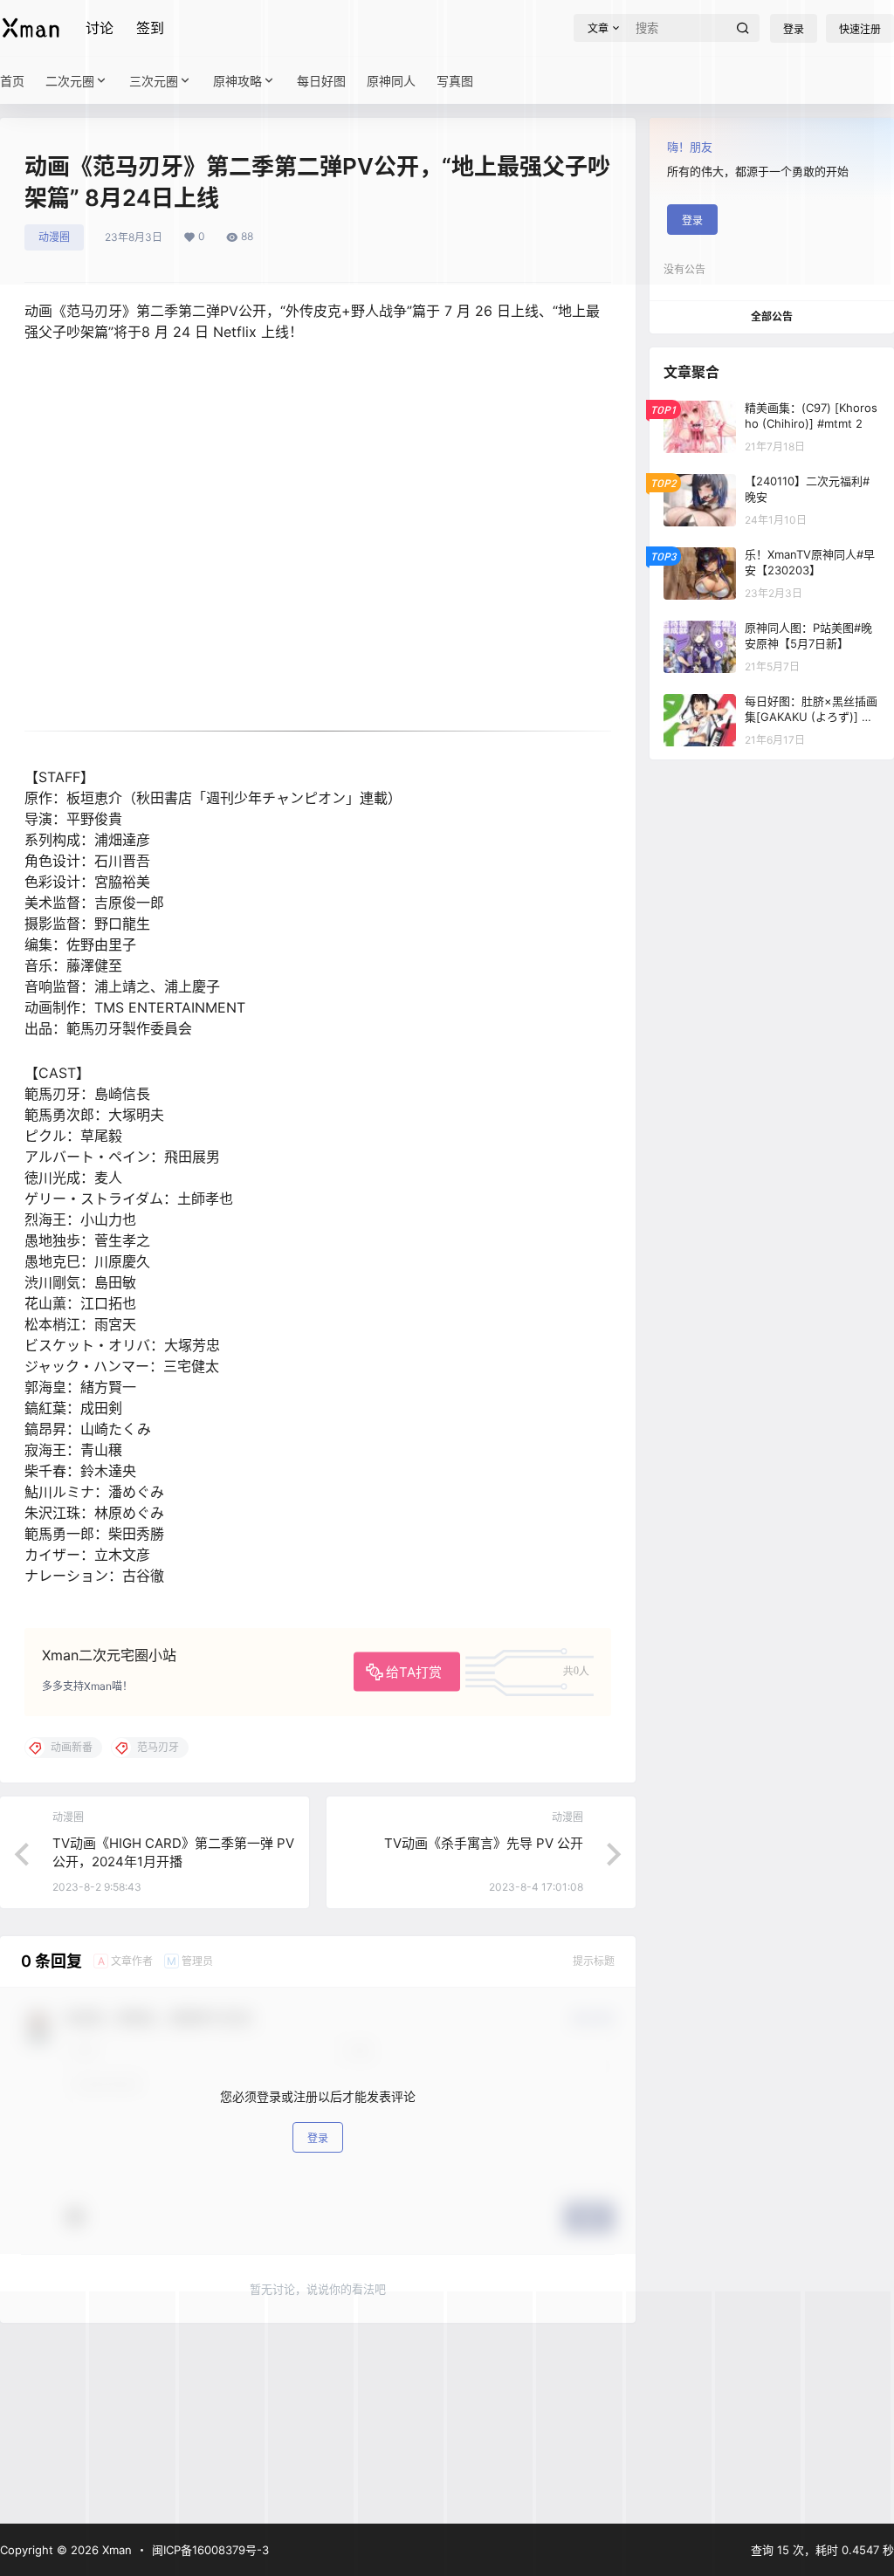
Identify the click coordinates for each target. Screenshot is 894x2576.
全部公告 (772, 316)
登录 (318, 2138)
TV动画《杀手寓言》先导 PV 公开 (484, 1843)
